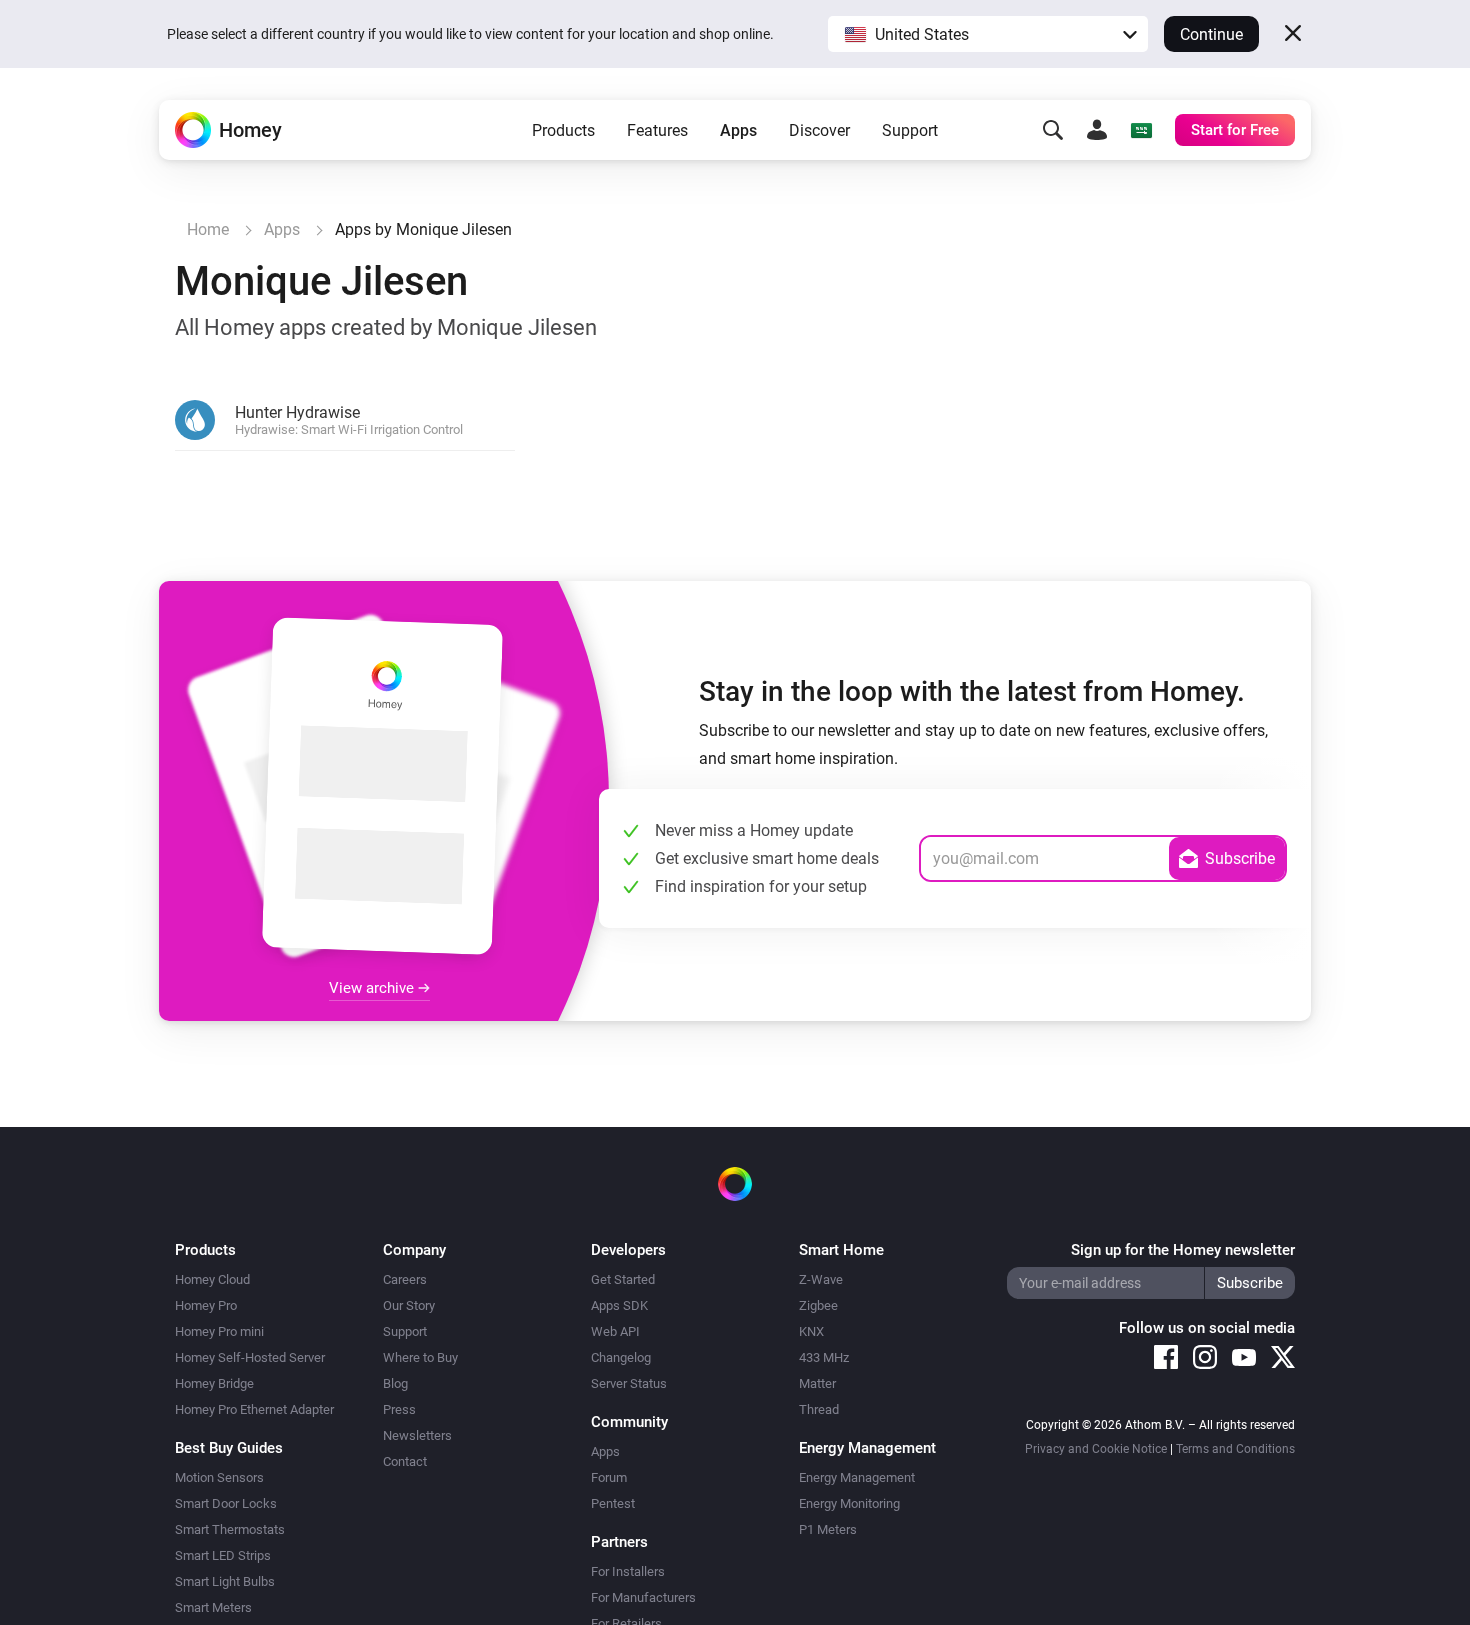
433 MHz (824, 1357)
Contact (405, 1461)
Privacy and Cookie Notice (1096, 1449)
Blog (395, 1383)
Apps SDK (619, 1305)
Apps (738, 130)
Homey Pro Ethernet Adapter (254, 1409)
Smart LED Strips (223, 1555)
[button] (988, 34)
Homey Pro (206, 1305)
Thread (819, 1409)
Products (563, 130)
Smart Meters (213, 1607)
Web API (615, 1331)
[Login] (1097, 130)
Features (657, 130)
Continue (1211, 34)
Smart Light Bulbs (225, 1581)
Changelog (621, 1357)
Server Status (629, 1383)
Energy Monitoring (849, 1503)
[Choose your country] (1141, 130)
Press (399, 1409)
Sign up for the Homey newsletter (1183, 1250)
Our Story (409, 1305)
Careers (405, 1279)
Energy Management (857, 1477)
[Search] (1053, 130)
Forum (609, 1477)
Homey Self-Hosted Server (250, 1357)
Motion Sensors (219, 1477)
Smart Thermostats (230, 1529)
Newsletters (417, 1435)
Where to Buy (420, 1357)
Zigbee (818, 1305)
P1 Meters (828, 1529)
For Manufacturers (643, 1597)
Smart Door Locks (226, 1503)
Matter (817, 1383)
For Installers (628, 1571)
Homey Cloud (212, 1279)
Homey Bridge (214, 1383)
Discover (819, 130)
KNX (811, 1331)
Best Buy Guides (229, 1448)
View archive (373, 988)
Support (910, 130)
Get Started (623, 1279)
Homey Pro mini (219, 1331)
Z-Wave (821, 1279)
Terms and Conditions (1235, 1449)
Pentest (613, 1503)
